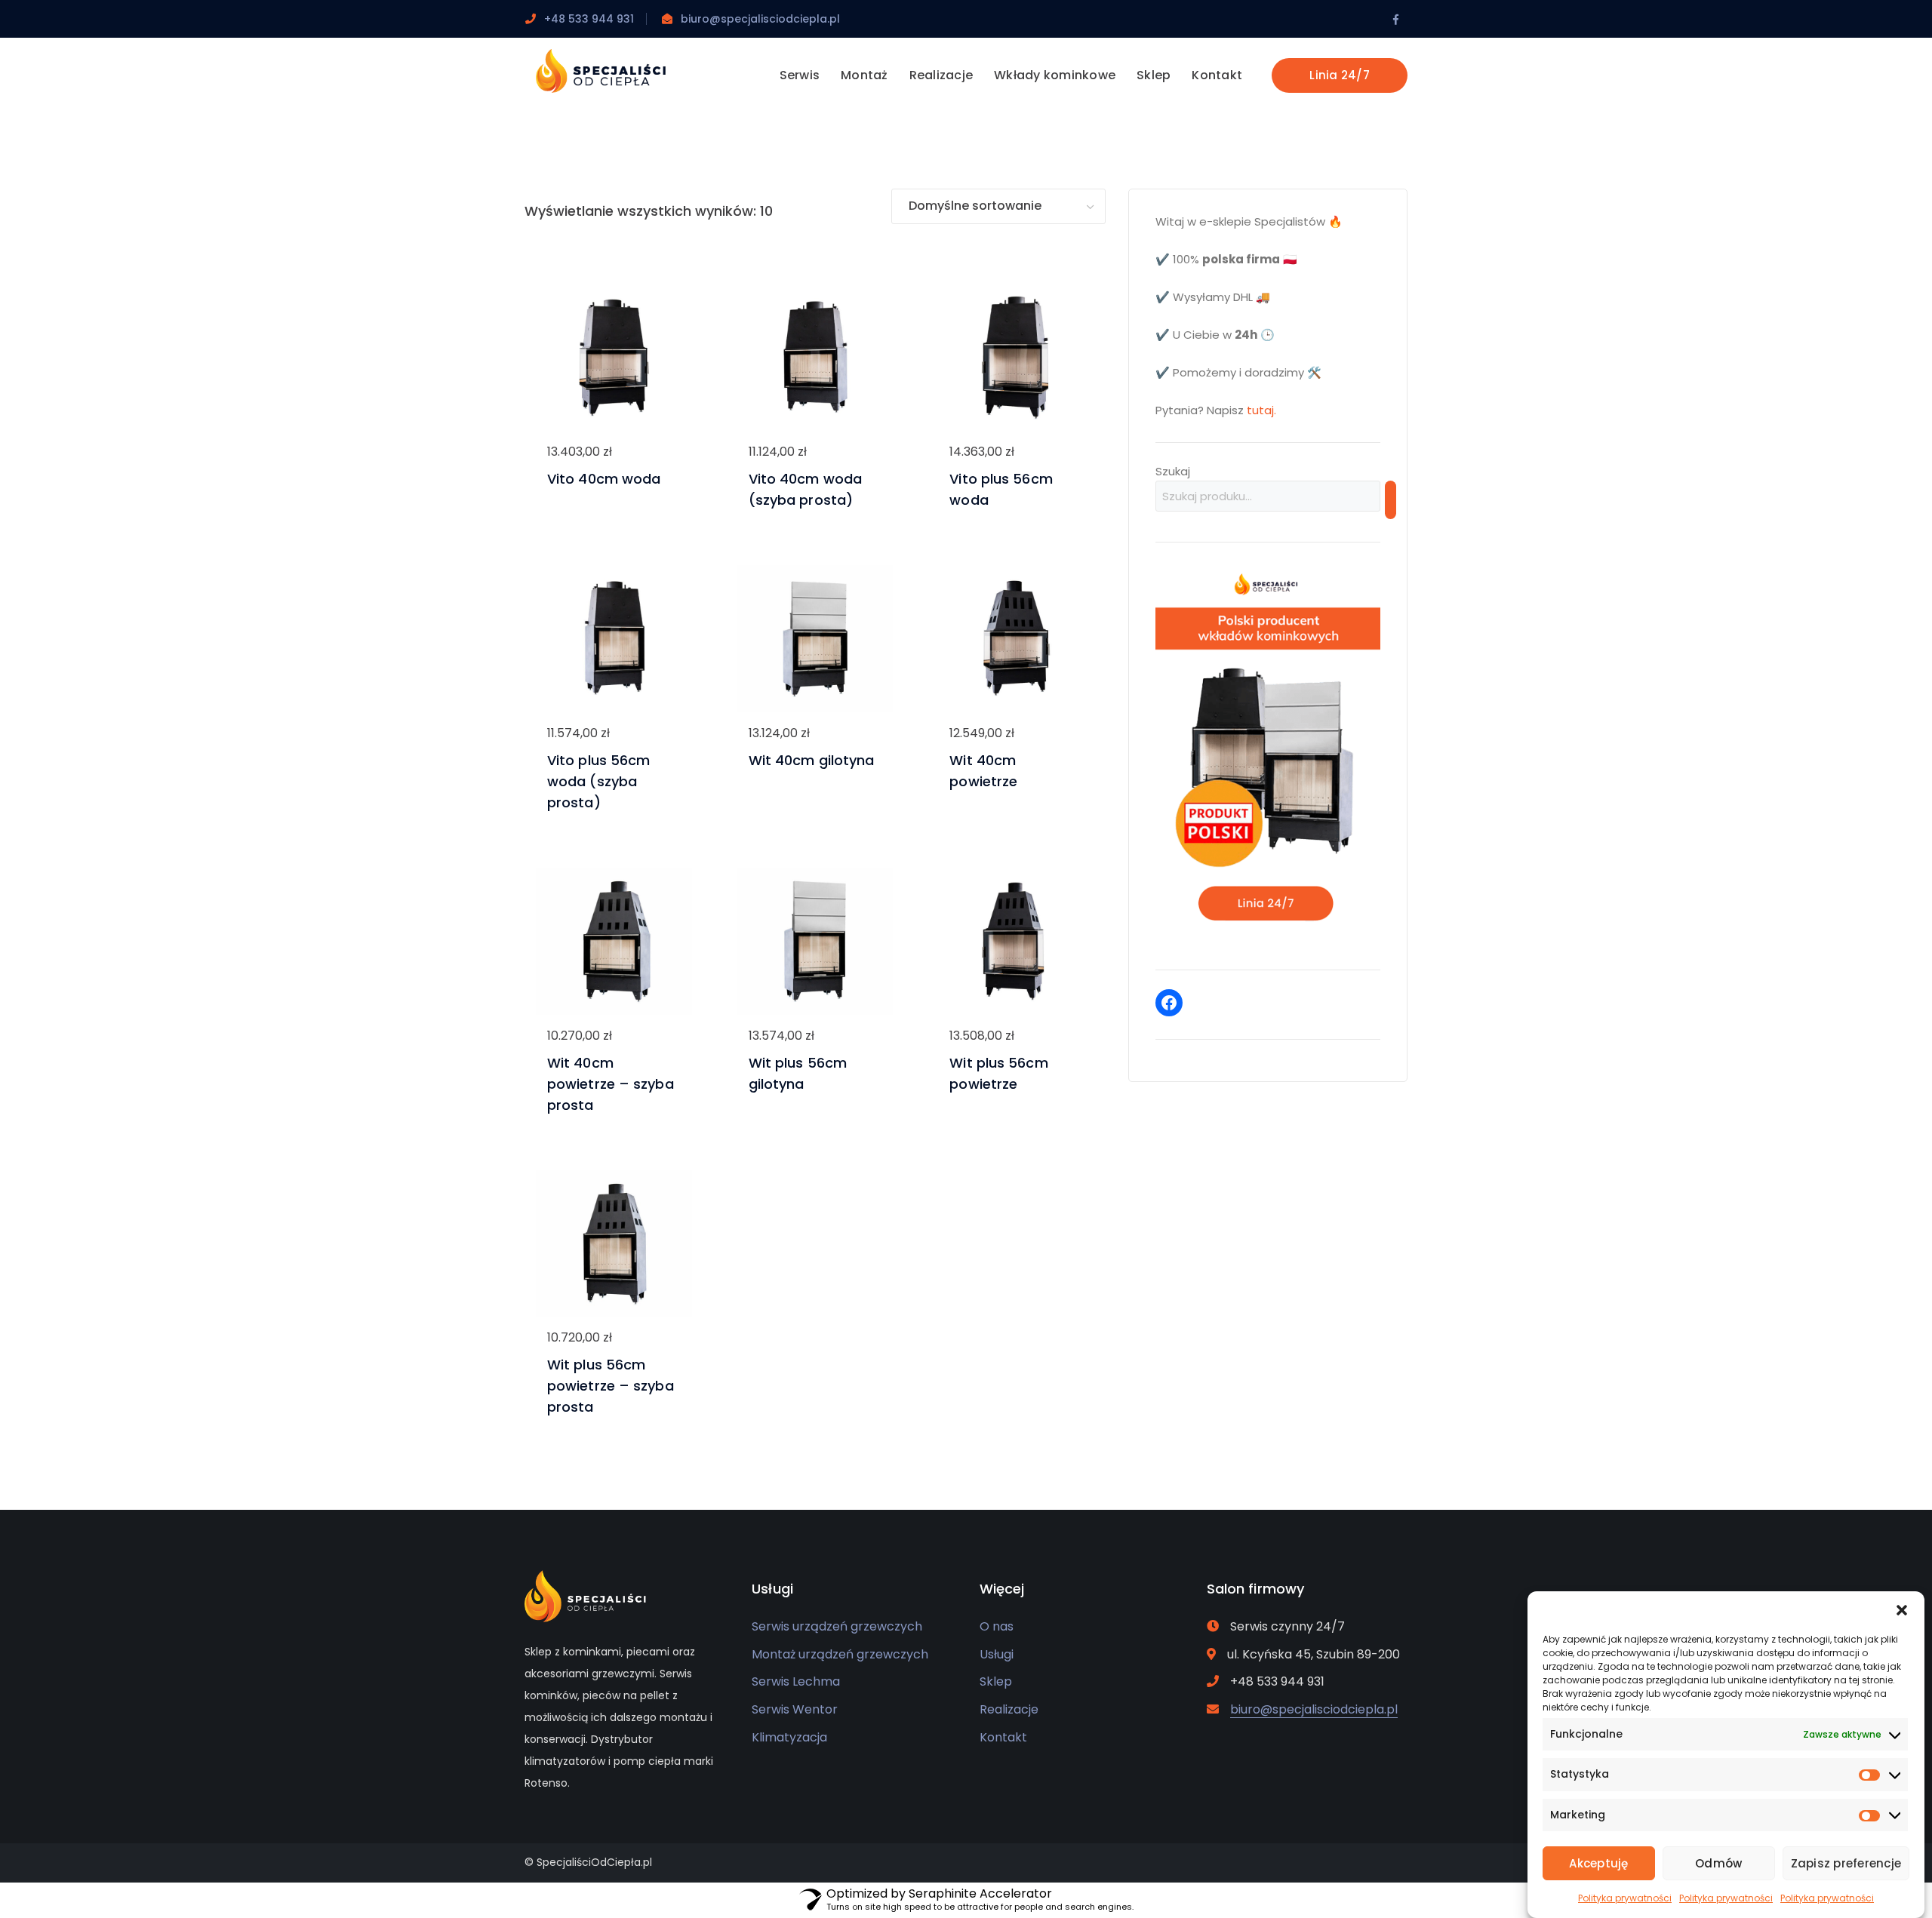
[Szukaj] (1391, 500)
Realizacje (1009, 1709)
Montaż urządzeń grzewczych (840, 1654)
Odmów (1718, 1863)
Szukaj (1173, 471)
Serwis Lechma (796, 1681)
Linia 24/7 (1340, 75)
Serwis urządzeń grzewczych (837, 1626)
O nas (997, 1626)
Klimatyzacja (789, 1737)
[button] (1902, 1610)
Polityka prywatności (1625, 1898)
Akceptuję (1598, 1863)
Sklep (996, 1681)
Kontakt (1003, 1737)
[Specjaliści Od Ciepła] (602, 70)
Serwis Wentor (795, 1709)
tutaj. (1261, 410)
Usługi (997, 1654)
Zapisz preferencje (1846, 1863)
